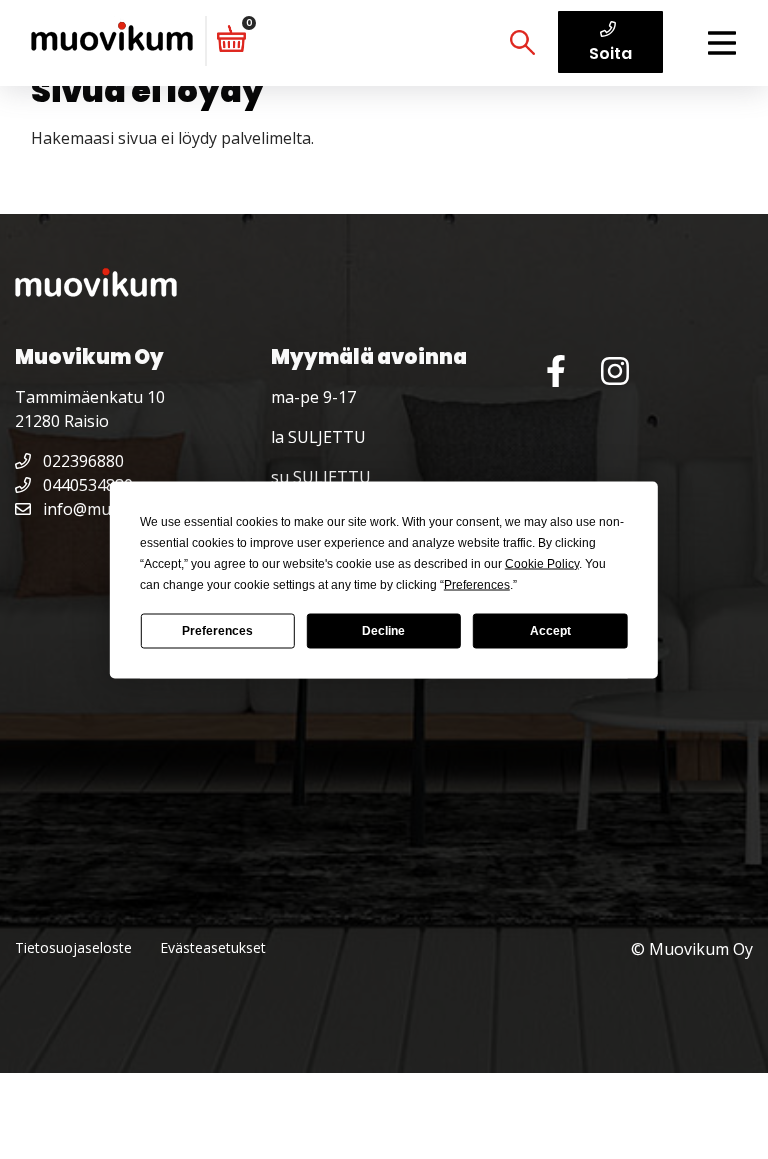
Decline (383, 631)
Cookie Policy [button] (542, 563)
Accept (550, 631)
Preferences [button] (477, 584)
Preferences (217, 631)
